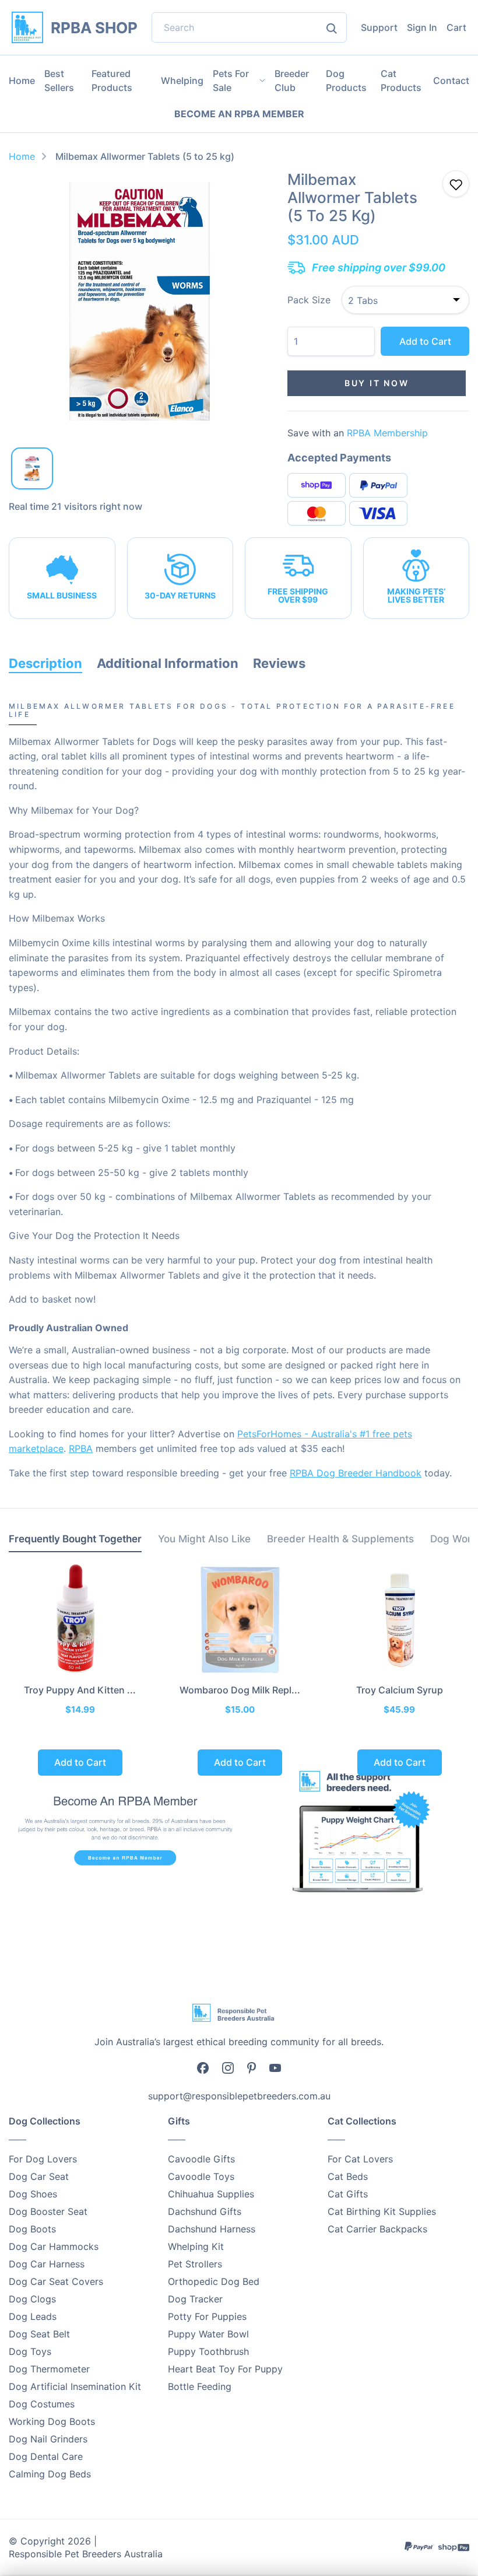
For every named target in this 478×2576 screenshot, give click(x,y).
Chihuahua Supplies (211, 2194)
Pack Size (309, 300)
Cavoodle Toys (201, 2176)
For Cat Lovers (360, 2159)
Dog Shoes (33, 2194)
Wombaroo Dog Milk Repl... (240, 1690)
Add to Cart (425, 341)
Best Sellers (59, 80)
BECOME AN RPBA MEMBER (239, 114)
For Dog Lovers (43, 2159)
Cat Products (401, 80)
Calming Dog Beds (50, 2474)
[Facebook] (203, 2067)
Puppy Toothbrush (208, 2351)
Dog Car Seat (39, 2176)
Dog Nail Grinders (48, 2439)
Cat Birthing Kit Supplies (382, 2211)
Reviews (279, 663)
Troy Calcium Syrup (400, 1690)
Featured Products (112, 80)
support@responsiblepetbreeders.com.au (239, 2096)
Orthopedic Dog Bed (214, 2281)
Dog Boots (32, 2229)
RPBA (81, 1448)
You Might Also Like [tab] (204, 1539)
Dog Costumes (42, 2404)
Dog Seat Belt (39, 2334)
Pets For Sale (231, 80)
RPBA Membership (387, 433)
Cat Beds (348, 2176)
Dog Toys (30, 2351)
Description (45, 663)
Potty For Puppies (207, 2316)
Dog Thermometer (49, 2369)
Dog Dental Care (46, 2456)
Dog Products (346, 80)
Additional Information (168, 663)
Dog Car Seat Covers (56, 2281)
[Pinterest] (252, 2067)
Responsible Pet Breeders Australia (86, 2554)
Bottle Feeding (200, 2386)
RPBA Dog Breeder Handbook (356, 1473)
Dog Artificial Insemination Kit (75, 2386)
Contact (451, 80)
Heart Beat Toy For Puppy (225, 2369)
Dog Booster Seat (48, 2211)
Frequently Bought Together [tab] (75, 1539)
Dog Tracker (195, 2299)
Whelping (182, 80)
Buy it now (377, 383)
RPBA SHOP (94, 28)
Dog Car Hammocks (54, 2246)
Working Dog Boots (52, 2421)
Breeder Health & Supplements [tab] (340, 1539)
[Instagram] (228, 2067)
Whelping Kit (196, 2246)
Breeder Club (292, 80)
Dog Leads (33, 2316)
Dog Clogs (32, 2299)
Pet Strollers (195, 2264)
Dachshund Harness (212, 2229)
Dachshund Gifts (205, 2211)
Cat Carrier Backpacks (377, 2229)
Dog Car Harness (47, 2264)
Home (22, 80)
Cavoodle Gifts (201, 2159)
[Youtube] (275, 2067)
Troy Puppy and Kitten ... (80, 1690)
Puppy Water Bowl (208, 2334)
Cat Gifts (348, 2194)
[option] (140, 301)
